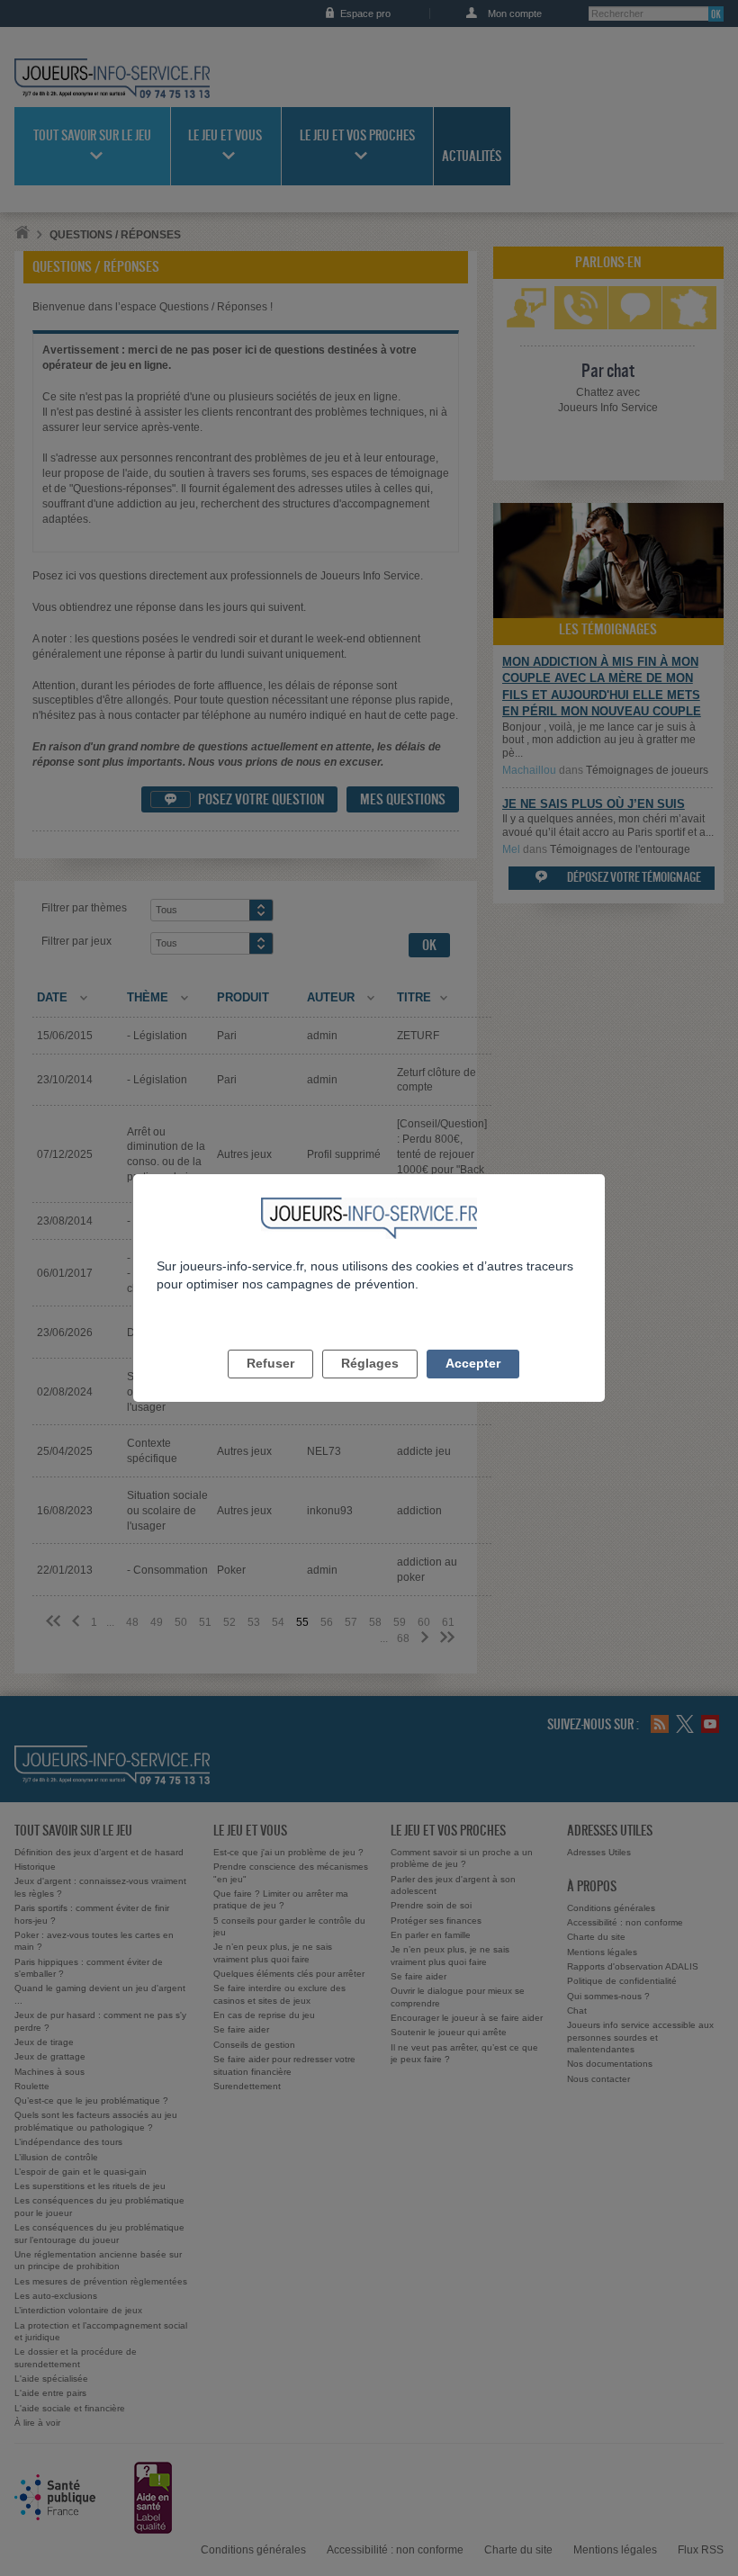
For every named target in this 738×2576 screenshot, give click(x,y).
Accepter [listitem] (473, 1363)
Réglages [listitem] (370, 1363)
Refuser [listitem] (270, 1363)
